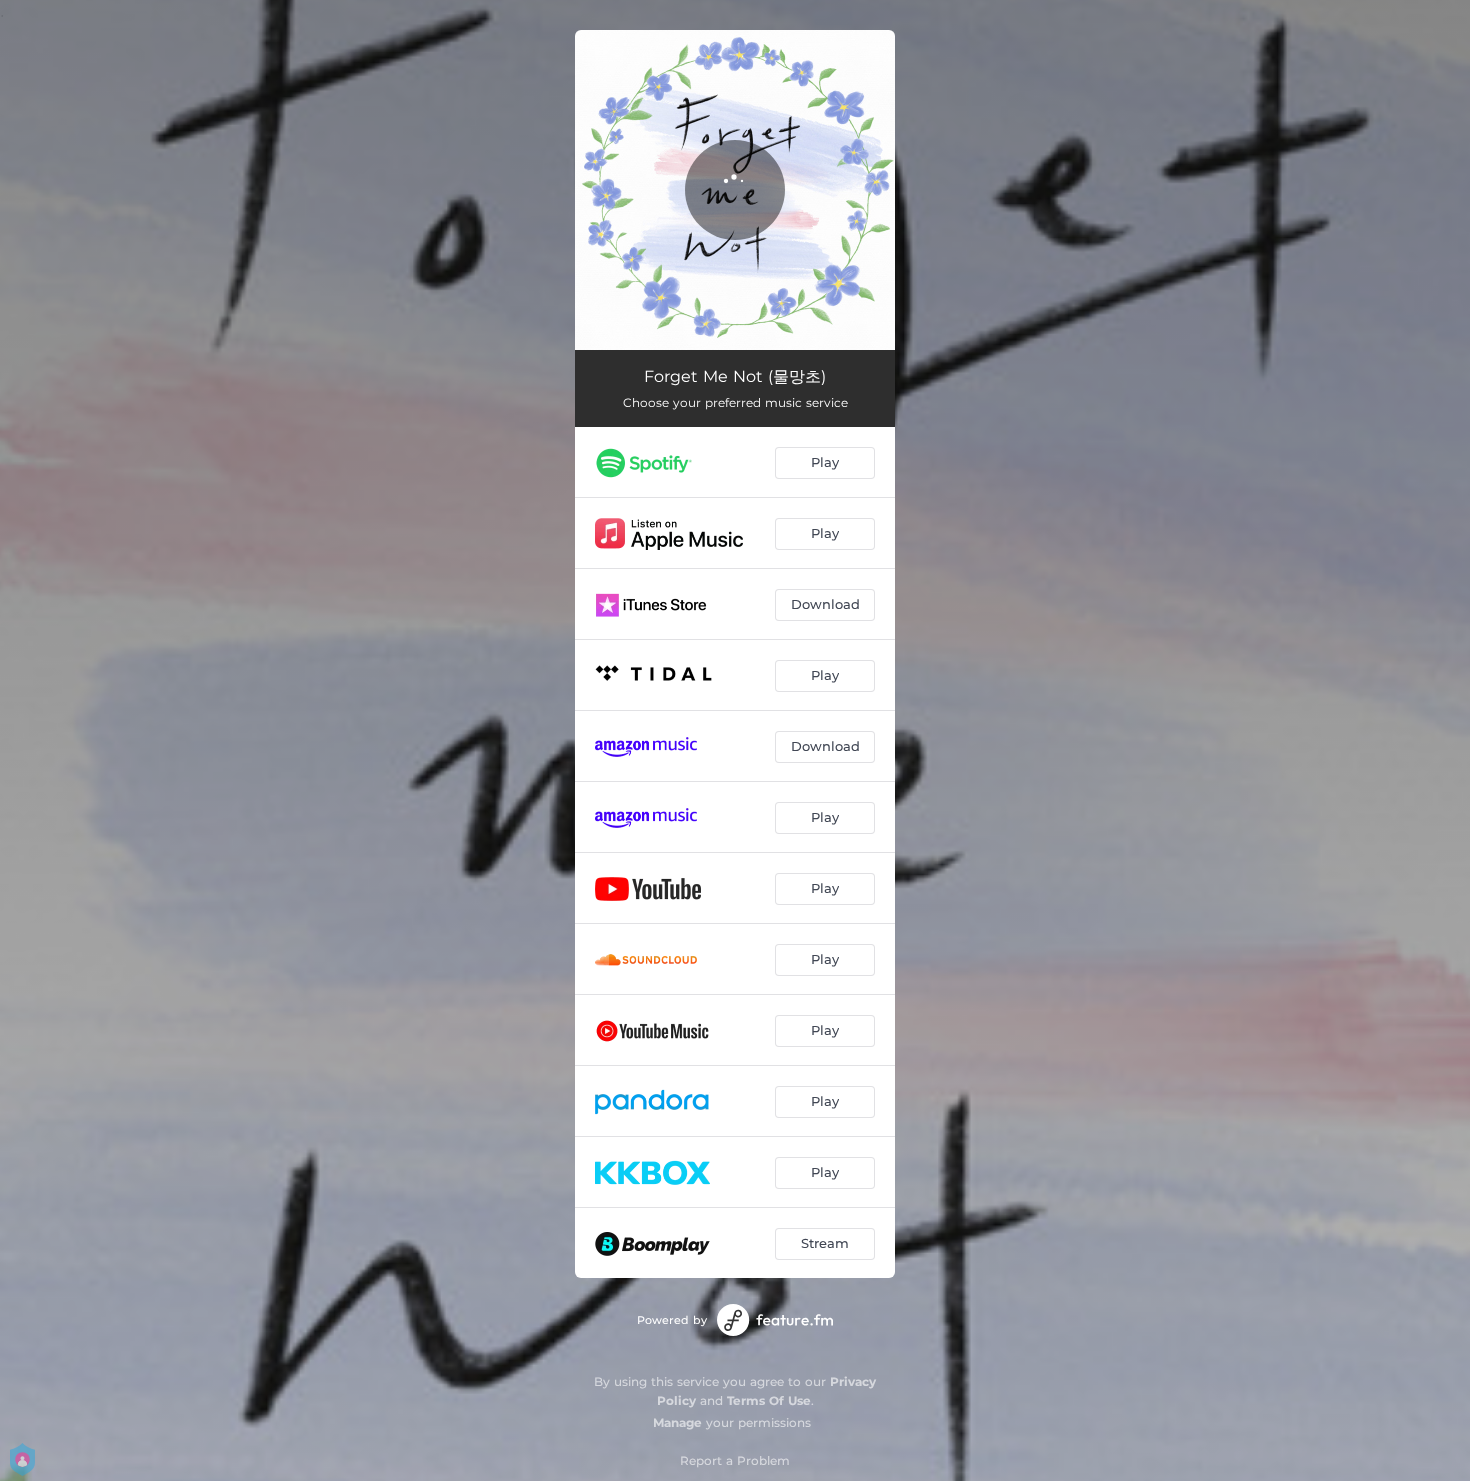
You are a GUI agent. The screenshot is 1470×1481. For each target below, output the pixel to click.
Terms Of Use (769, 1400)
